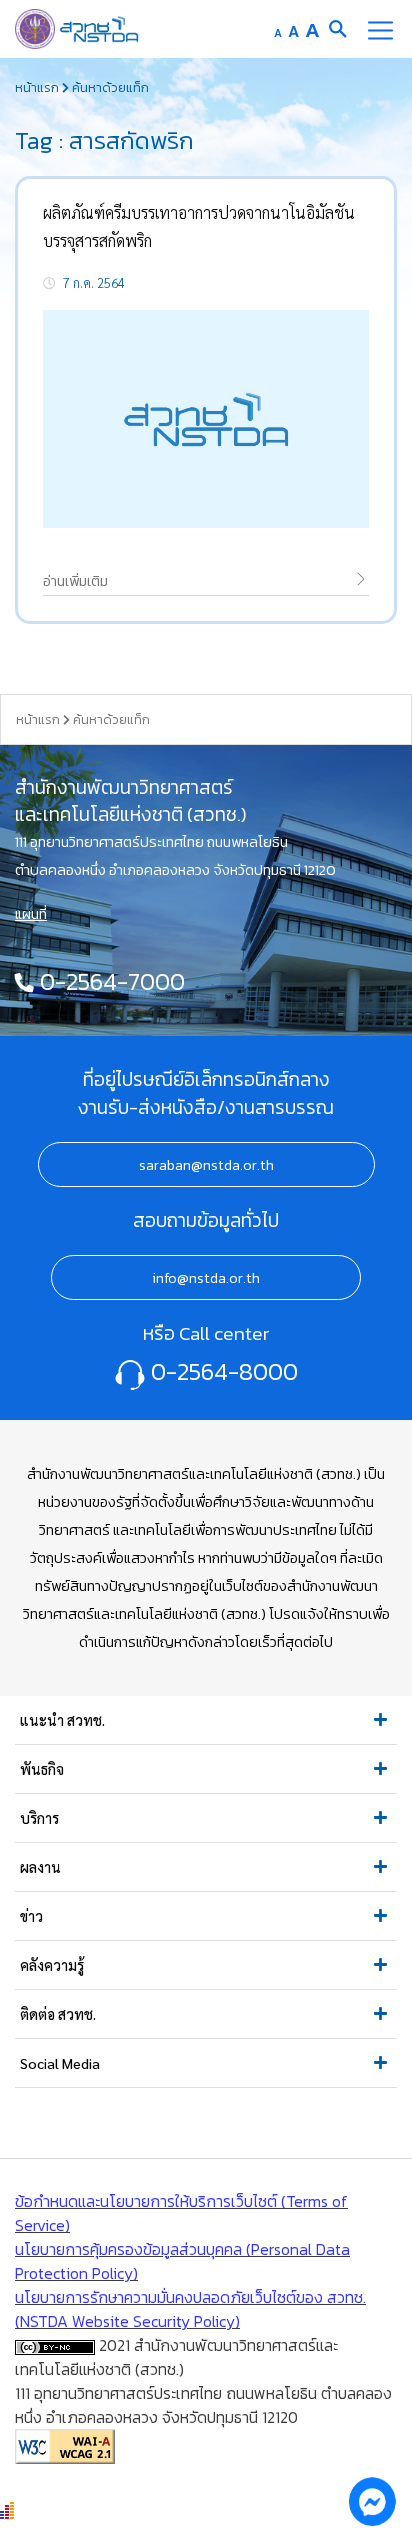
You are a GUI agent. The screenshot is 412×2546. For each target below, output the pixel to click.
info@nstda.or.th (206, 1278)
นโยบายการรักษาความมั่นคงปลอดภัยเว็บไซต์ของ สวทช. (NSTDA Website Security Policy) (190, 2309)
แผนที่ (31, 914)
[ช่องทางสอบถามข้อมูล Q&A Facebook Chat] (372, 2501)
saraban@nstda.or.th (206, 1165)
